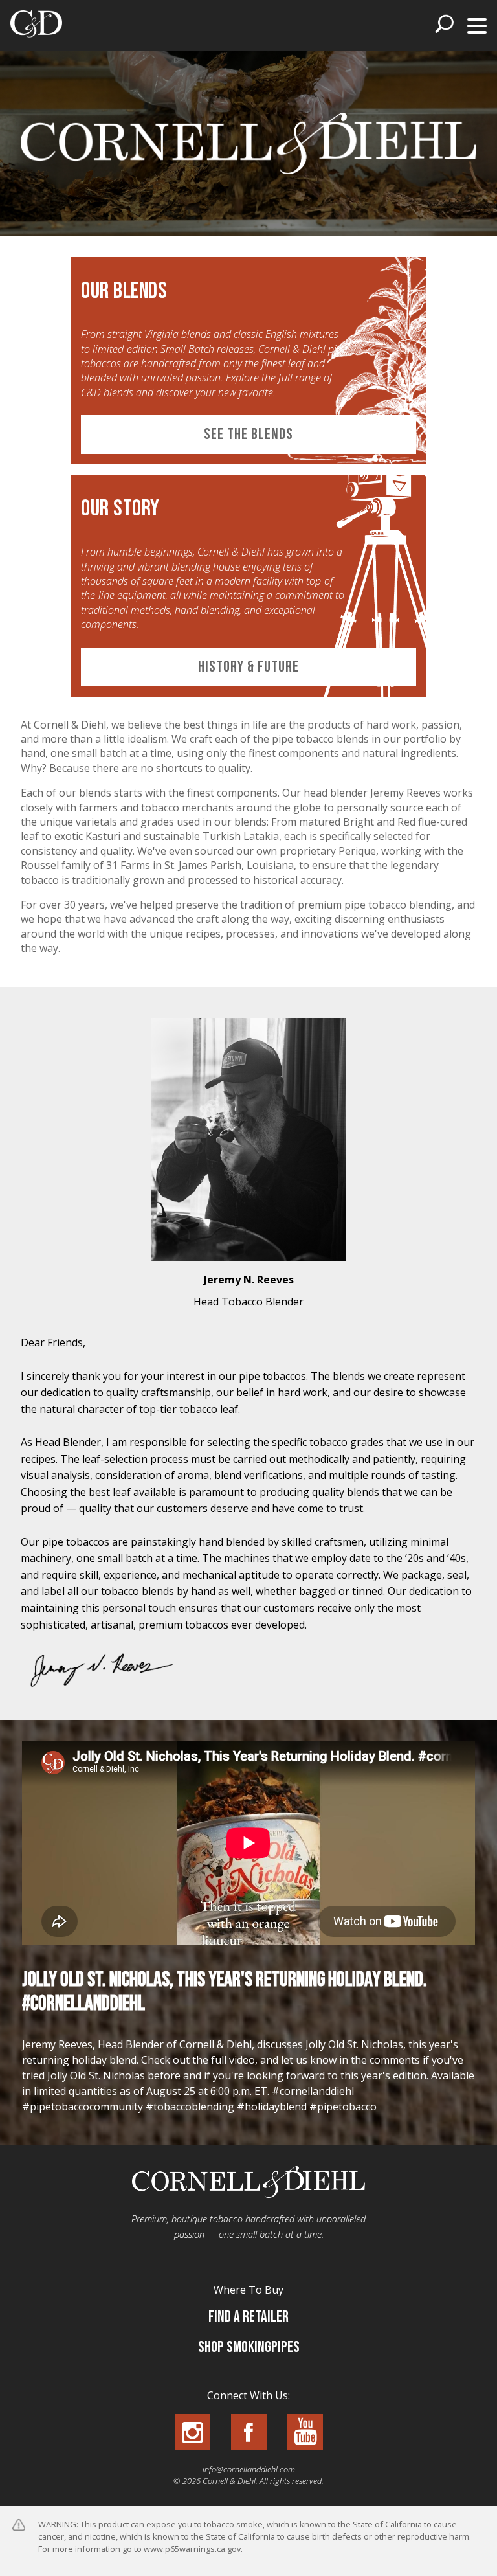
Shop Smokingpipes (249, 2347)
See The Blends (248, 434)
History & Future (248, 667)
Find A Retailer (248, 2317)
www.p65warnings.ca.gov (192, 2549)
